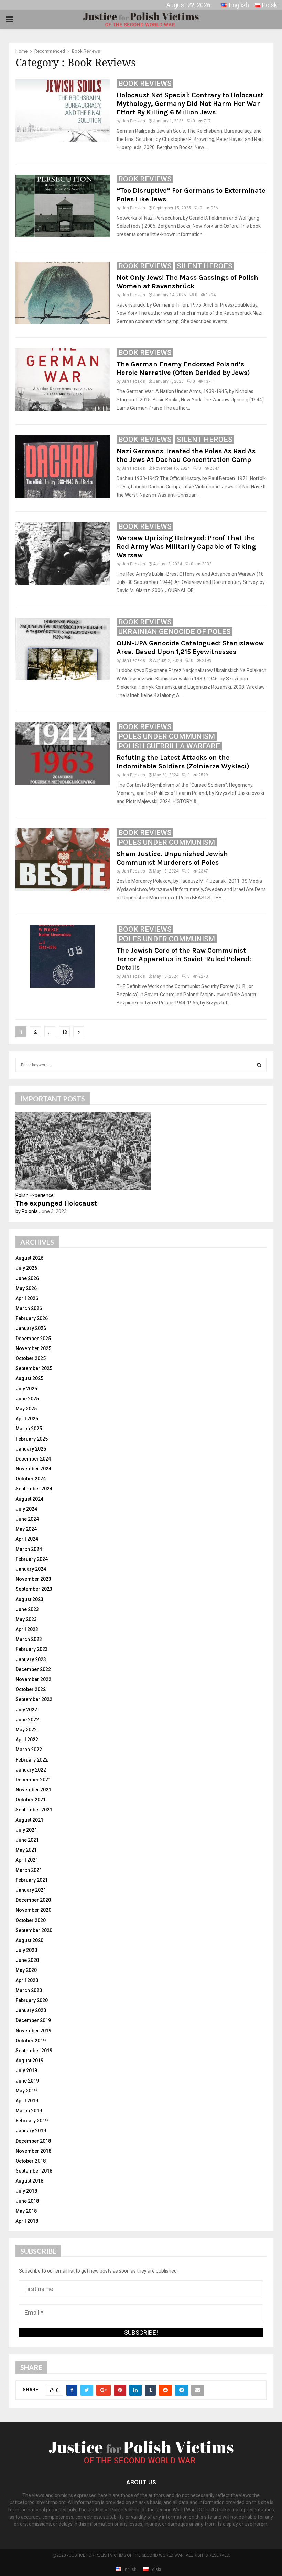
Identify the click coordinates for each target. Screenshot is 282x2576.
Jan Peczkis (133, 121)
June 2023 (27, 1609)
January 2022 (31, 1770)
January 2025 (31, 1449)
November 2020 (33, 1910)
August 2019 (29, 2061)
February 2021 (32, 1880)
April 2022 (27, 1740)
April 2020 (27, 1980)
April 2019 (27, 2101)
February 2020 (32, 2000)
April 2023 (27, 1629)
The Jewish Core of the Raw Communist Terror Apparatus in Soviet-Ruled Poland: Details (184, 959)
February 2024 (32, 1559)
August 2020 (29, 1940)
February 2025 (32, 1439)
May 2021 (26, 1850)
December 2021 (33, 1780)
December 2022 (33, 1669)
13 (64, 1032)
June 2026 (27, 1278)
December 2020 (33, 1900)
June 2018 (27, 2201)
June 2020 (27, 1960)
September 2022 (34, 1699)
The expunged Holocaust (56, 1203)
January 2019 (31, 2131)
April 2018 (27, 2221)
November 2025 (33, 1348)
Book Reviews (145, 84)
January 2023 (31, 1659)
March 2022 (29, 1750)
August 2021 (29, 1820)
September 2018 (34, 2171)
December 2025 (33, 1339)
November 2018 (33, 2151)
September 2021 (34, 1810)
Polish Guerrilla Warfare (169, 746)
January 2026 (31, 1328)
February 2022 (32, 1760)
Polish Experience (35, 1195)
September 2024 (34, 1489)
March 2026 (29, 1308)
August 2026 (29, 1258)
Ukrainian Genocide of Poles (175, 632)
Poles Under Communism (167, 736)
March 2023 (29, 1639)
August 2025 (29, 1378)
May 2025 (26, 1409)
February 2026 (32, 1318)
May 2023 (26, 1619)
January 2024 (31, 1569)
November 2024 (33, 1469)
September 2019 (34, 2051)
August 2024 (29, 1499)
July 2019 (26, 2070)
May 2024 (26, 1529)
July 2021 (26, 1830)
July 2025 (26, 1389)
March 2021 (29, 1870)
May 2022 (26, 1730)
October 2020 (31, 1920)
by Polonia (27, 1211)
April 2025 (27, 1419)
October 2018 (31, 2161)
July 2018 (26, 2191)
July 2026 (26, 1268)
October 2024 (31, 1479)
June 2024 (27, 1519)
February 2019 (32, 2121)
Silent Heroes (205, 266)
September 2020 (34, 1930)
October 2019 (31, 2041)
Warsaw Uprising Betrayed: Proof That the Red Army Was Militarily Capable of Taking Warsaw (186, 547)
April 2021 (27, 1860)
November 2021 (33, 1790)
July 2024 (26, 1509)
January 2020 (31, 2010)
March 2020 (29, 1990)
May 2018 (26, 2211)
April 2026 (27, 1298)
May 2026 (26, 1288)
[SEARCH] (259, 1065)
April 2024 (27, 1539)
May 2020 (26, 1970)
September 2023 (34, 1589)
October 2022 (31, 1689)
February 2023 (32, 1649)
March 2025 (29, 1429)
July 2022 (26, 1710)
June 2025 (27, 1399)
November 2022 (33, 1679)
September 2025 (34, 1368)
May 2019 (26, 2091)
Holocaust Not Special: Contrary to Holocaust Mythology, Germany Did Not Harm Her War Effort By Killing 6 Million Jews (190, 104)
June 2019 (27, 2081)
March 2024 (29, 1549)
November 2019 (33, 2031)
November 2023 (33, 1579)
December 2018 (33, 2141)
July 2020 (26, 1950)
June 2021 (27, 1840)
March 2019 (29, 2111)
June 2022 (27, 1720)
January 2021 (31, 1890)
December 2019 (33, 2020)
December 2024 (33, 1459)
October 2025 (31, 1358)
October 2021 (31, 1800)
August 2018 (29, 2181)
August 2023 (29, 1599)
